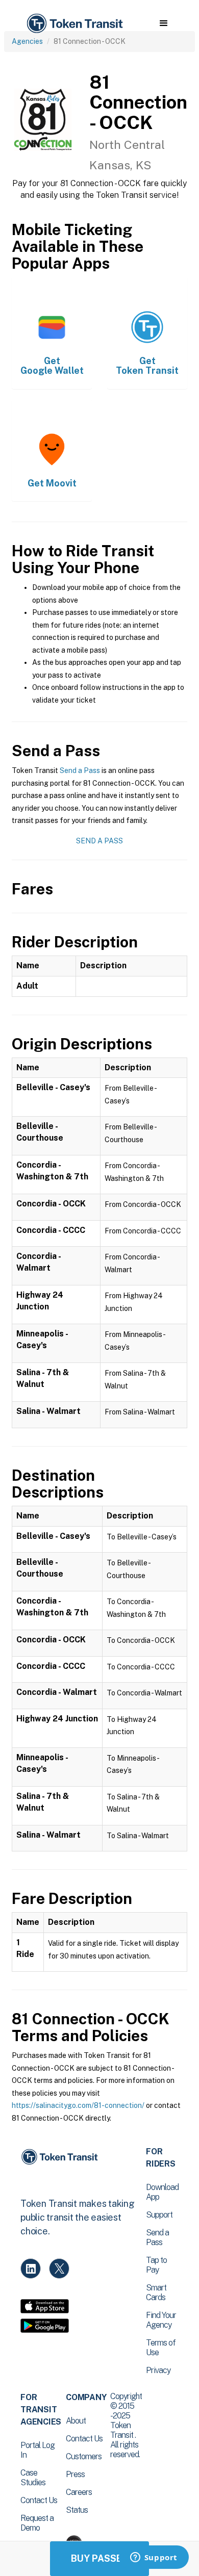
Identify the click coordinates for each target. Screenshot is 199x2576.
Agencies (27, 41)
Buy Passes (99, 2558)
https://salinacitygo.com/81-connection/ (78, 2105)
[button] (164, 23)
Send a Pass (80, 770)
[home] (74, 24)
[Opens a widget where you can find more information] (154, 2558)
